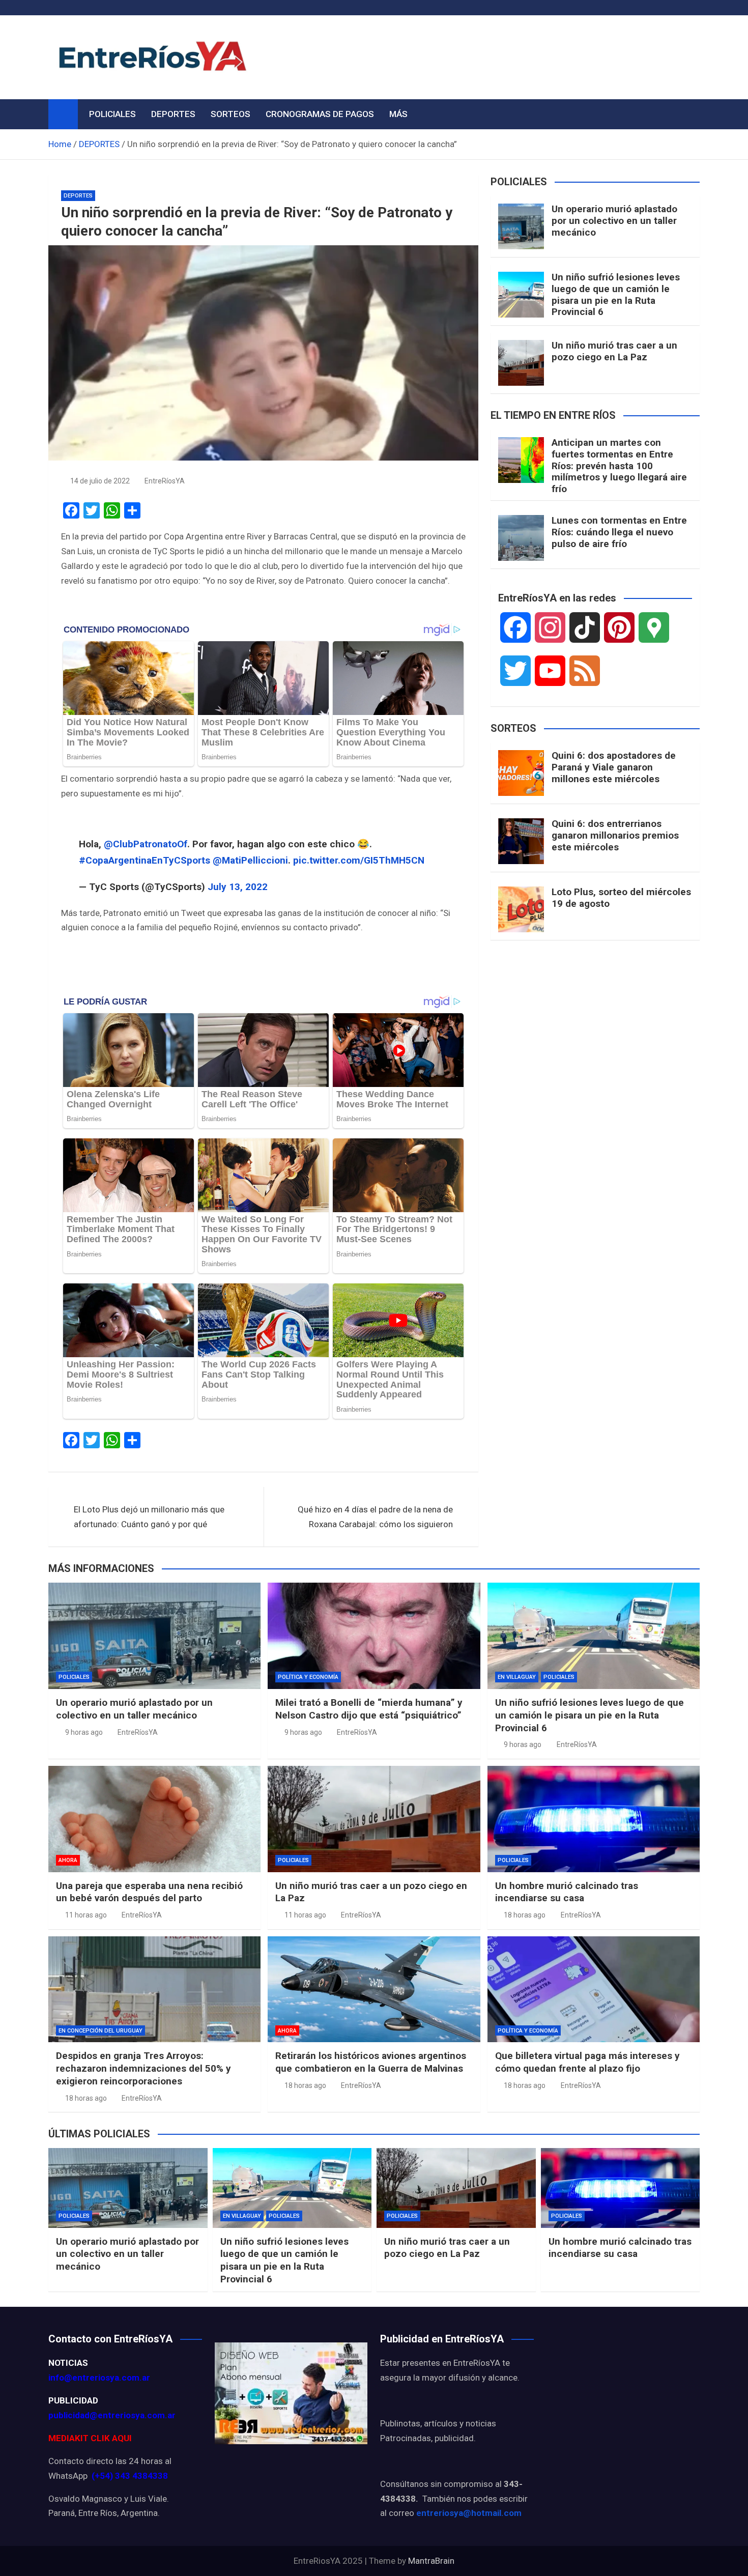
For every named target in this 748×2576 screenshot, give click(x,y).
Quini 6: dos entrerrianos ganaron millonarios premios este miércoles (615, 835)
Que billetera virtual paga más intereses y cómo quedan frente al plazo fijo (587, 2062)
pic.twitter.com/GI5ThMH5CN (359, 860)
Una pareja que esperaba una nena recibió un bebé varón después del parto (149, 1892)
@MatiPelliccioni (250, 860)
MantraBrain (431, 2561)
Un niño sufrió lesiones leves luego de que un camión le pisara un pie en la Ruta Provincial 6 (616, 294)
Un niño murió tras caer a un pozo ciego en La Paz (614, 351)
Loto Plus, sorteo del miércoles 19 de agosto (621, 898)
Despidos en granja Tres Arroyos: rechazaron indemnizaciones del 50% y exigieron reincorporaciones (143, 2068)
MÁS (398, 114)
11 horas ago (86, 1915)
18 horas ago (525, 1915)
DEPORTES (173, 114)
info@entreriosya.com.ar (99, 2378)
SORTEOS (231, 114)
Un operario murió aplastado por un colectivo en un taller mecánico (614, 221)
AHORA (68, 1860)
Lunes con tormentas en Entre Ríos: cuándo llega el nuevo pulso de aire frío (619, 532)
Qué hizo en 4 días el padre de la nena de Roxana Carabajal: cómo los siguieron (375, 1517)
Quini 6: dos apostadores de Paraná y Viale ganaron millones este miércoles (614, 767)
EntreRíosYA (165, 481)
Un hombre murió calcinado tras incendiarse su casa (567, 1892)
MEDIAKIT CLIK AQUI (90, 2438)
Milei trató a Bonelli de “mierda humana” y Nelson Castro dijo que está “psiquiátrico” (369, 1709)
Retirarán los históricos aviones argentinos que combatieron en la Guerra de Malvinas (371, 2062)
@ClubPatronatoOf (146, 844)
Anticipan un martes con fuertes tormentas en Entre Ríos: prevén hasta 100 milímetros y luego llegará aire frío (619, 466)
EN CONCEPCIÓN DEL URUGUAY (100, 2031)
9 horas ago (84, 1732)
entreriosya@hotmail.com (469, 2513)
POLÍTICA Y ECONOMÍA (308, 1677)
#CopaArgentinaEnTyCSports (145, 860)
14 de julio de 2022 (100, 481)
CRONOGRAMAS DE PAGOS (320, 114)
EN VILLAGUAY (517, 1677)
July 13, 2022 (238, 887)
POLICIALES (112, 114)
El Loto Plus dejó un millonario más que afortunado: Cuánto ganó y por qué (149, 1517)
